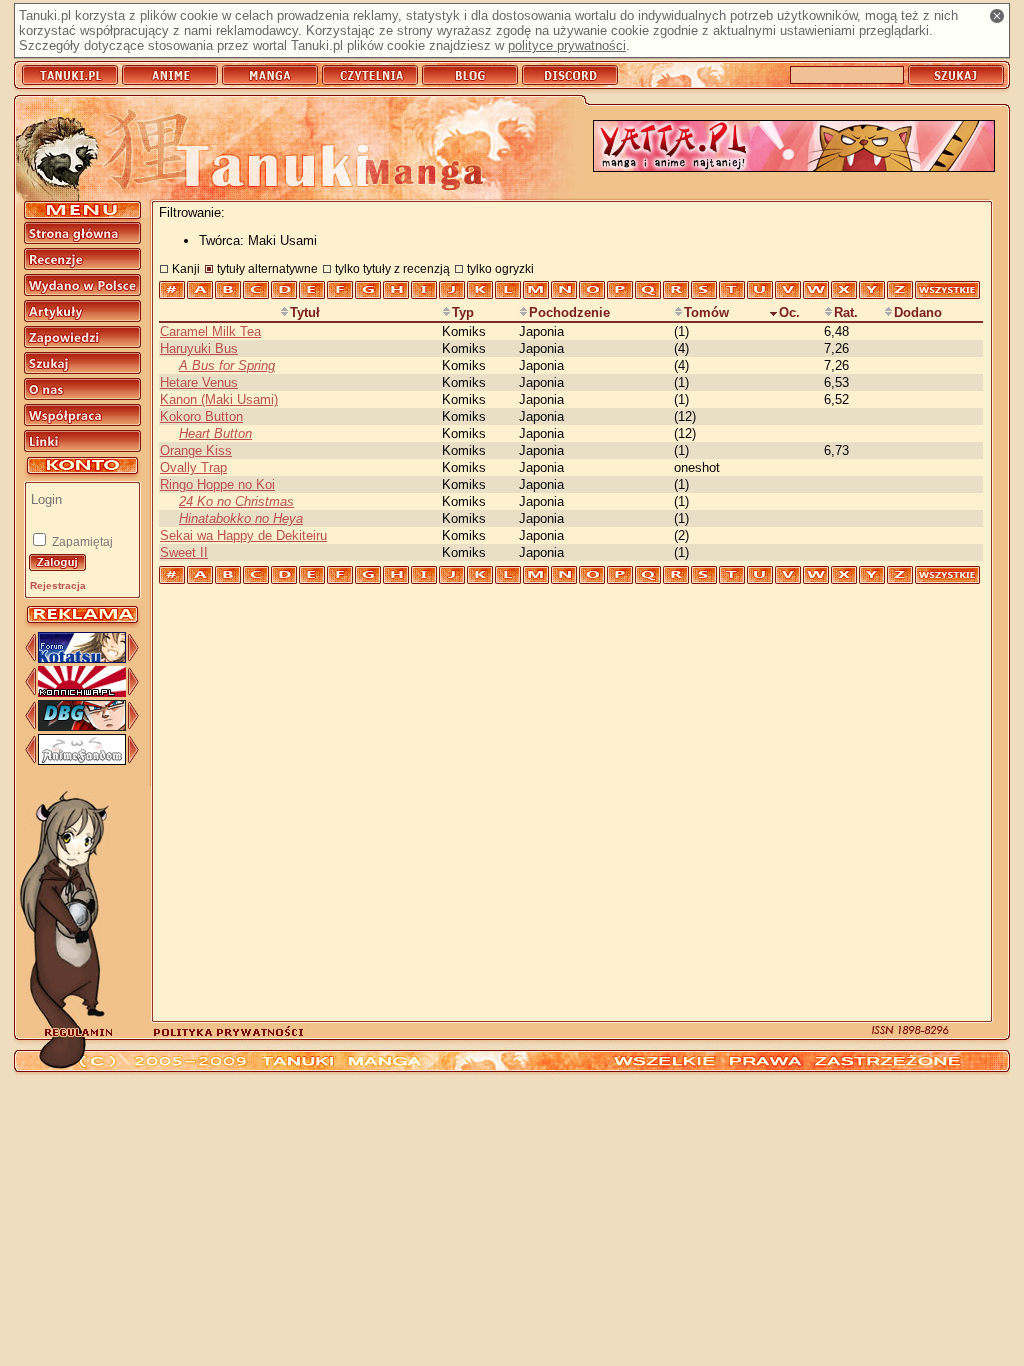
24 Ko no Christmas (236, 501)
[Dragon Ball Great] (82, 726)
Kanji (186, 268)
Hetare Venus (199, 382)
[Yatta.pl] (794, 147)
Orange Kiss (196, 450)
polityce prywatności (567, 45)
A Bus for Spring (227, 365)
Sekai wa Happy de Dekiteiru (243, 535)
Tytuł (305, 312)
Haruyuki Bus (199, 348)
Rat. (846, 312)
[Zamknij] (997, 16)
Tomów (706, 312)
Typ (463, 312)
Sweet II (184, 552)
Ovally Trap (193, 467)
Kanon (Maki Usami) (219, 399)
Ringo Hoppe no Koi (217, 484)
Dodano (918, 312)
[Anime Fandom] (82, 760)
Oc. (789, 312)
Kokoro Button (201, 416)
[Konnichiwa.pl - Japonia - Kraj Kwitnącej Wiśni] (82, 692)
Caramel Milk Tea (210, 331)
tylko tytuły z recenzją (392, 268)
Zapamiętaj (81, 542)
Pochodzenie (569, 312)
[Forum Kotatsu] (82, 658)
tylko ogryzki (500, 268)
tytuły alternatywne (267, 268)
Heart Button (215, 433)
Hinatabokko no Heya (241, 518)
